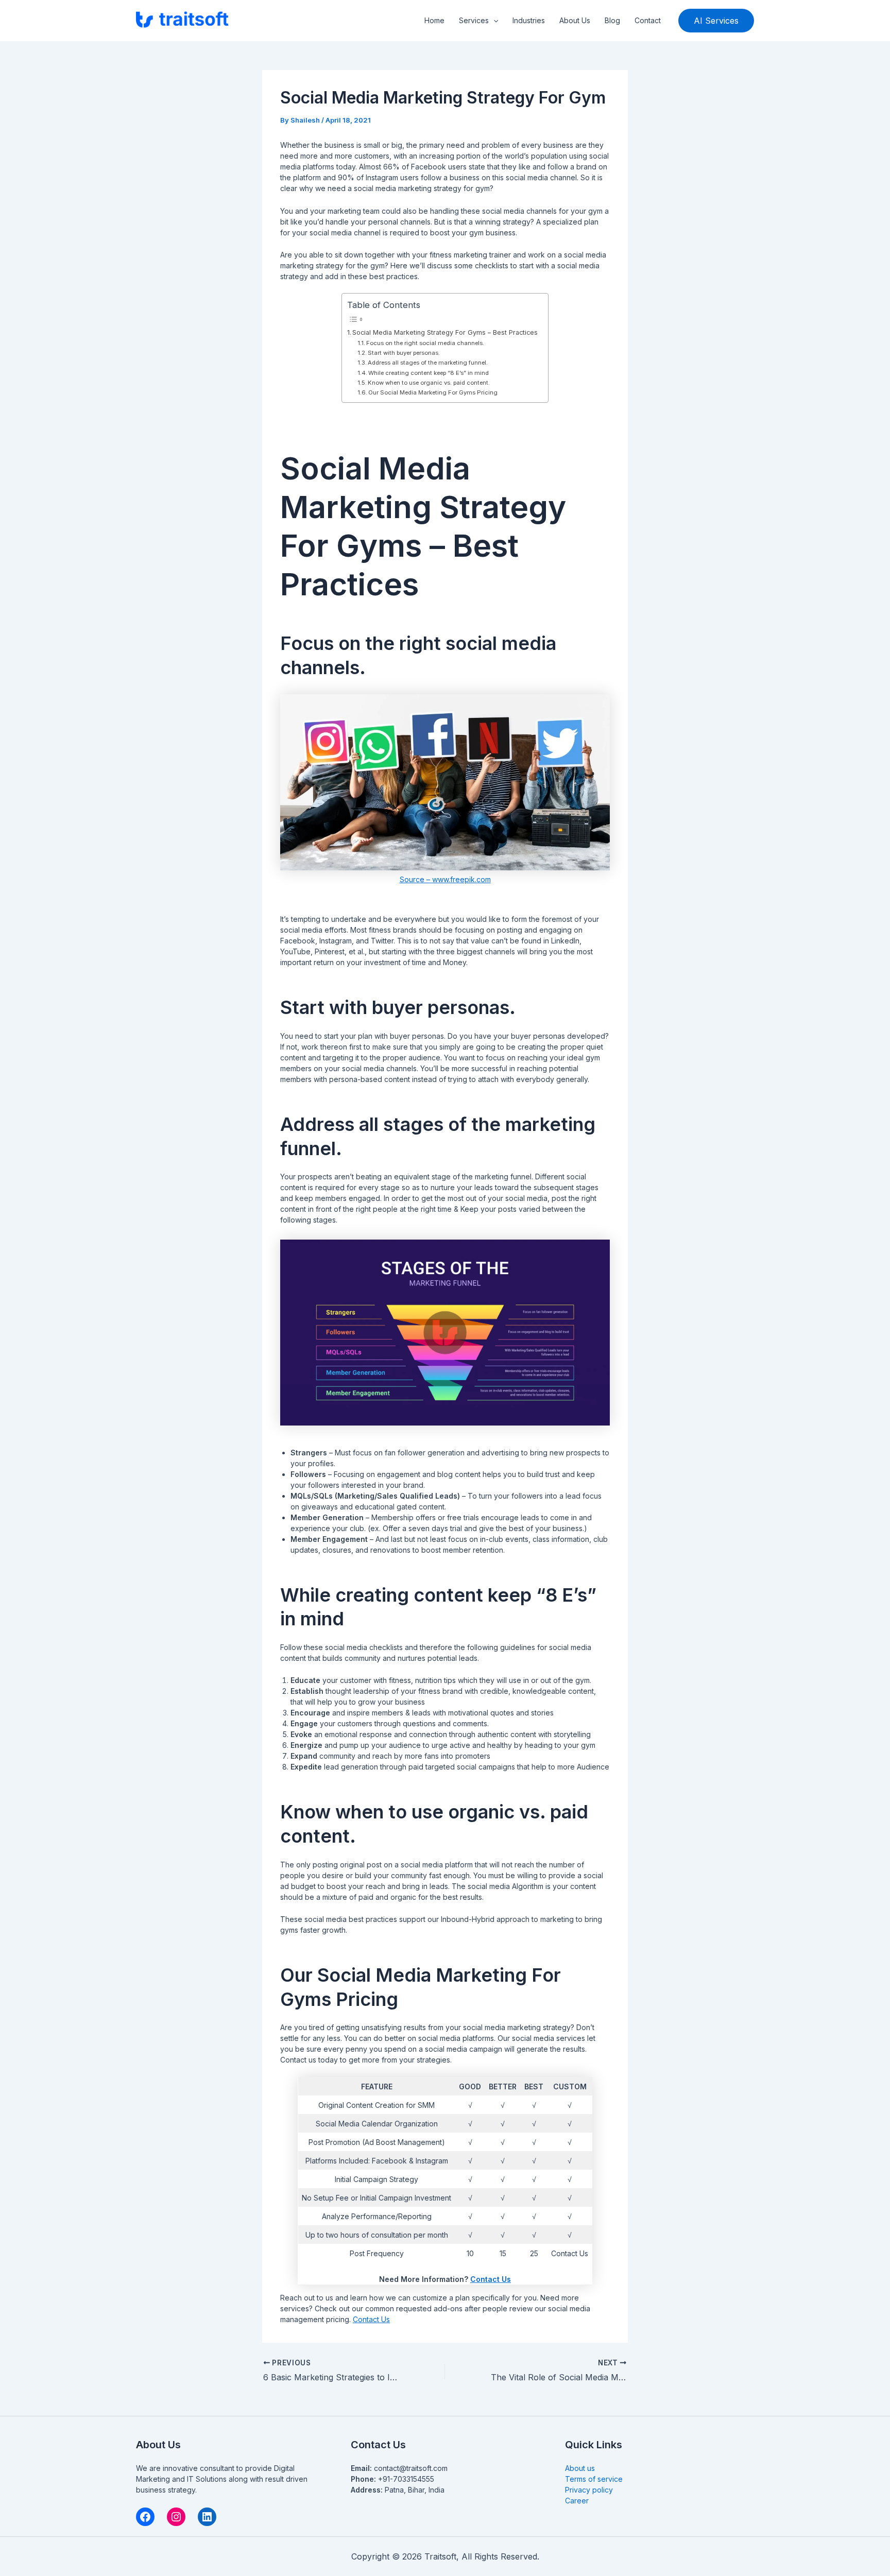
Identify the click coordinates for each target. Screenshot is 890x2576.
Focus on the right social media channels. (425, 343)
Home (434, 20)
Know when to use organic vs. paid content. (429, 383)
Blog (612, 20)
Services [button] (474, 20)
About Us (575, 20)
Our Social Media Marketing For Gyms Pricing (433, 392)
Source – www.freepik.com (445, 879)
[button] (493, 21)
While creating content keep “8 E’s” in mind (429, 373)
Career (577, 2501)
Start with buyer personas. (404, 353)
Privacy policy (589, 2490)
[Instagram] (176, 2517)
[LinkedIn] (207, 2517)
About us (580, 2468)
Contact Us (491, 2279)
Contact (648, 20)
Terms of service (594, 2479)
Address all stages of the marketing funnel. (428, 363)
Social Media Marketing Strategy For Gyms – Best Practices (445, 332)
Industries (529, 20)
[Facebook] (145, 2517)
